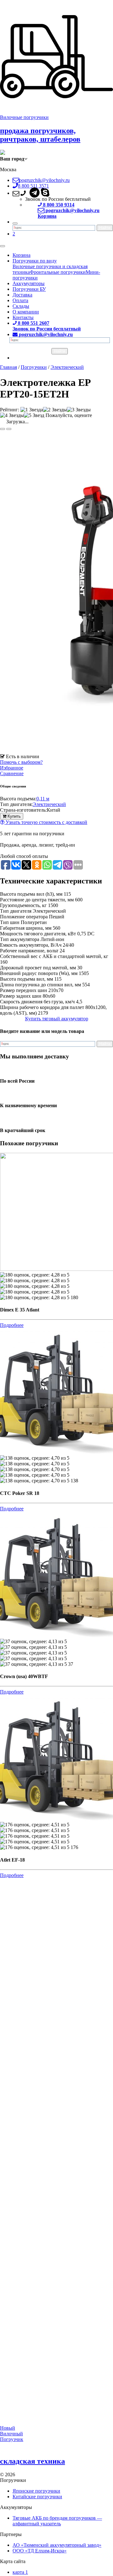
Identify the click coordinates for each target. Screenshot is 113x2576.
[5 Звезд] (34, 415)
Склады (21, 306)
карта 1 (20, 2572)
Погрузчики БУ (29, 289)
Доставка (22, 295)
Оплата (20, 300)
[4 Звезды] (12, 415)
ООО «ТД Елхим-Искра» (40, 2551)
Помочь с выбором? (21, 762)
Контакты (23, 317)
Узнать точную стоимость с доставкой (46, 822)
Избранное (12, 768)
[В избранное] (3, 429)
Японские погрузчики (36, 2491)
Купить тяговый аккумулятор (57, 1019)
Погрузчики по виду (35, 261)
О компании (26, 312)
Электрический (49, 804)
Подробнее (12, 1325)
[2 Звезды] (55, 410)
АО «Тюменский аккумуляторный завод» (57, 2545)
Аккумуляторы (29, 283)
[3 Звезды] (79, 410)
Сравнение (12, 773)
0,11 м (43, 799)
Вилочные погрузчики (24, 117)
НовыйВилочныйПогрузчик (12, 2434)
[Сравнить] (9, 429)
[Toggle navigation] (3, 246)
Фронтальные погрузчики (58, 272)
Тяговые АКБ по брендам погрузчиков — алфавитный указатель (57, 2521)
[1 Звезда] (32, 410)
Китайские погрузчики (37, 2497)
